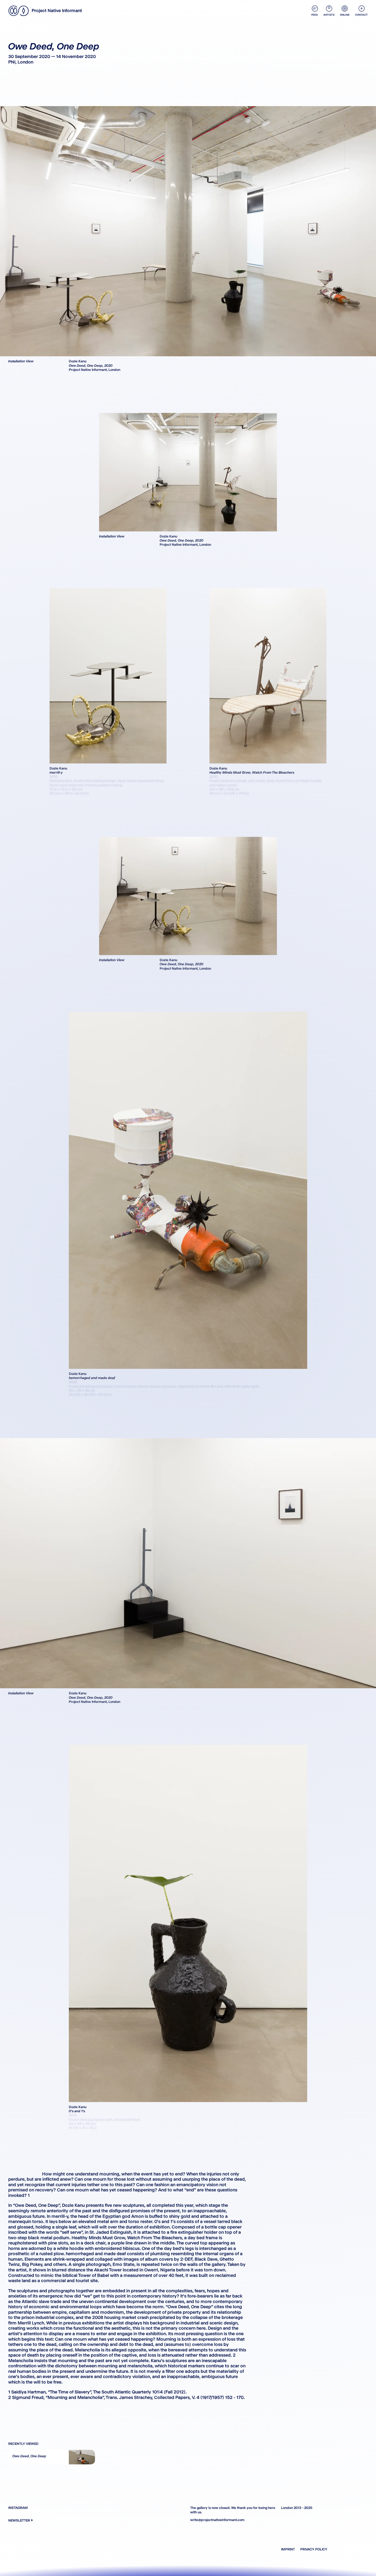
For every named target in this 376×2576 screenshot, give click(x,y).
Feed (315, 15)
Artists (329, 15)
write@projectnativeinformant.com (217, 2520)
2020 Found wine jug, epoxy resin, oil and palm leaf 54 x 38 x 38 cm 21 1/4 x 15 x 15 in (104, 2121)
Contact (361, 15)
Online (345, 15)
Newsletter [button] (19, 2520)
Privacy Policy (314, 2549)
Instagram (18, 2508)
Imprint (288, 2549)
